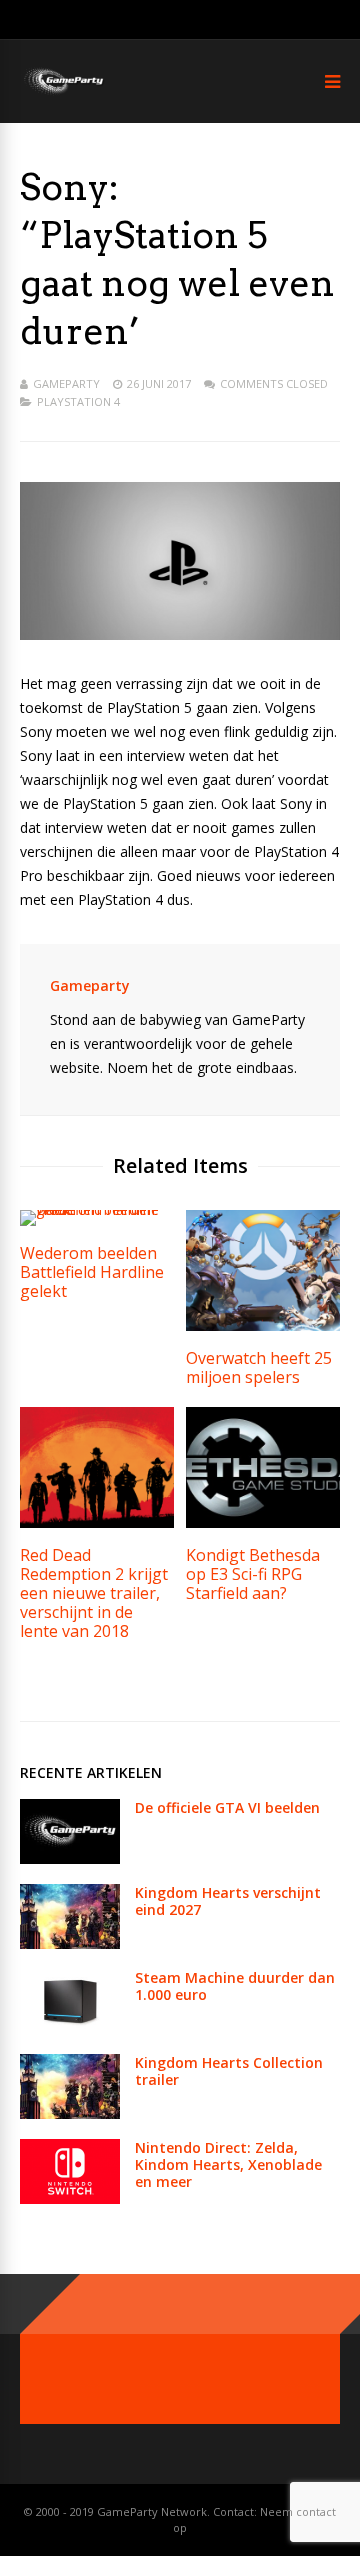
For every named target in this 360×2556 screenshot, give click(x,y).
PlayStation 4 (78, 401)
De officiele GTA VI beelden (227, 1807)
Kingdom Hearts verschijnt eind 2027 (228, 1901)
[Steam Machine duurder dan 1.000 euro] (70, 2028)
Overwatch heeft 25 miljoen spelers (259, 1367)
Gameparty (66, 383)
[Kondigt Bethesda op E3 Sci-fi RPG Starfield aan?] (263, 1522)
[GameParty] (62, 92)
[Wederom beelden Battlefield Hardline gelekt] (97, 1209)
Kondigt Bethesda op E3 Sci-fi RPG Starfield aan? (253, 1574)
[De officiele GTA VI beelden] (70, 1858)
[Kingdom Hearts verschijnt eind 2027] (70, 1943)
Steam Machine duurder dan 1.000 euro (235, 1986)
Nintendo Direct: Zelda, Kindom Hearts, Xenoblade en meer (228, 2164)
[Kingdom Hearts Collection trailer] (70, 2113)
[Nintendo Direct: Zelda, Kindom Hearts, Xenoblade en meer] (70, 2198)
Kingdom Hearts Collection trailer (229, 2071)
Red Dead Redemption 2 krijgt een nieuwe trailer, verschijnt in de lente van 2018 (94, 1593)
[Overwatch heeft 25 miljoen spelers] (263, 1325)
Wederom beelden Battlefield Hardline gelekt (92, 1272)
